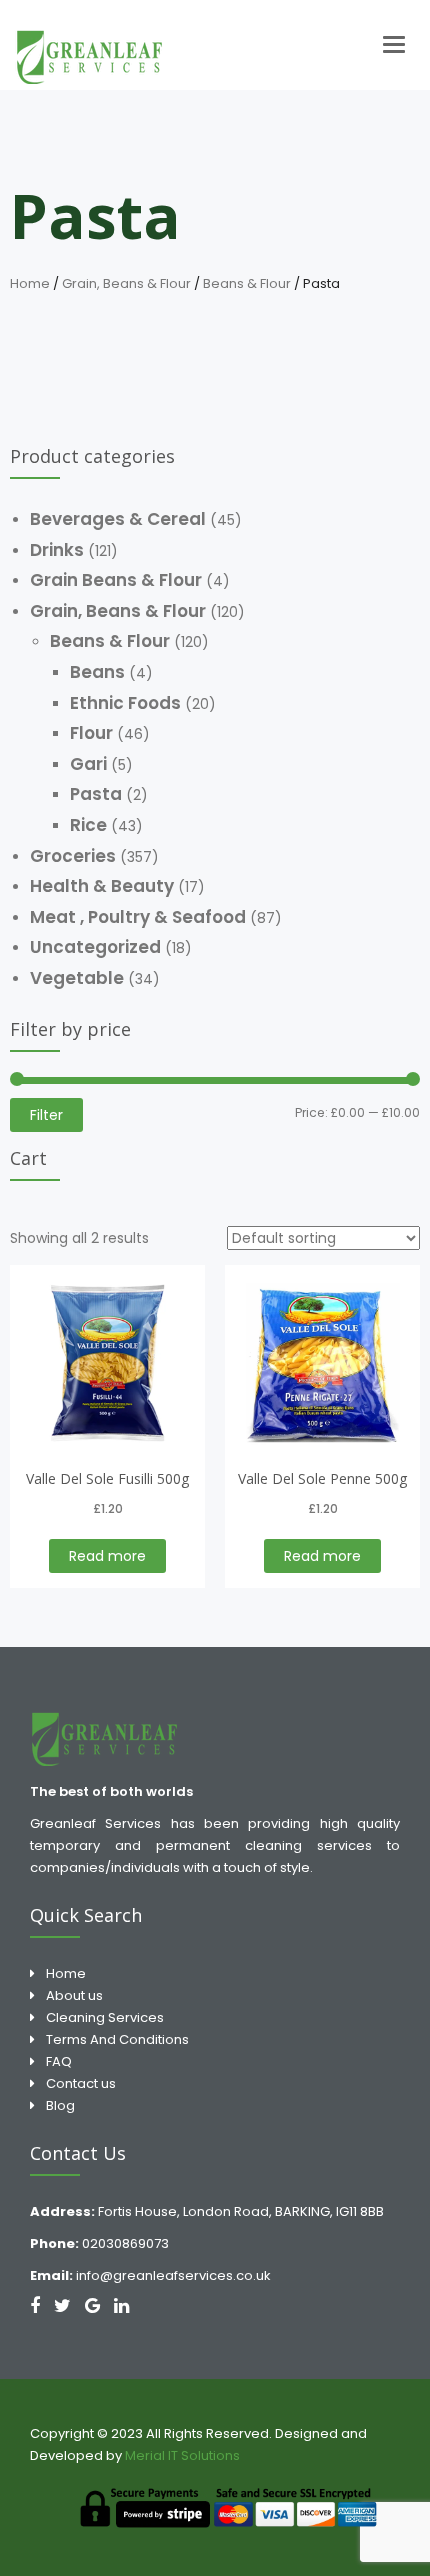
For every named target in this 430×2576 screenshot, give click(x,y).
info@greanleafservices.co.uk (173, 2275)
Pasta (96, 794)
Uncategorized (95, 947)
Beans (97, 672)
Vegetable (77, 978)
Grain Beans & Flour (116, 580)
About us (74, 1995)
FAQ (59, 2061)
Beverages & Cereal (118, 519)
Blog (60, 2105)
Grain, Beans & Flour (126, 283)
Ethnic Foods (125, 703)
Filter (46, 1115)
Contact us (81, 2083)
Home (30, 283)
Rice (88, 825)
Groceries (73, 856)
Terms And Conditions (117, 2039)
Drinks (57, 550)
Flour (91, 733)
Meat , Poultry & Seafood (138, 917)
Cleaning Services (105, 2017)
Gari (88, 764)
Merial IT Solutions (184, 2455)
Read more (107, 1556)
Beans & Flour (247, 283)
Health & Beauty (102, 886)
